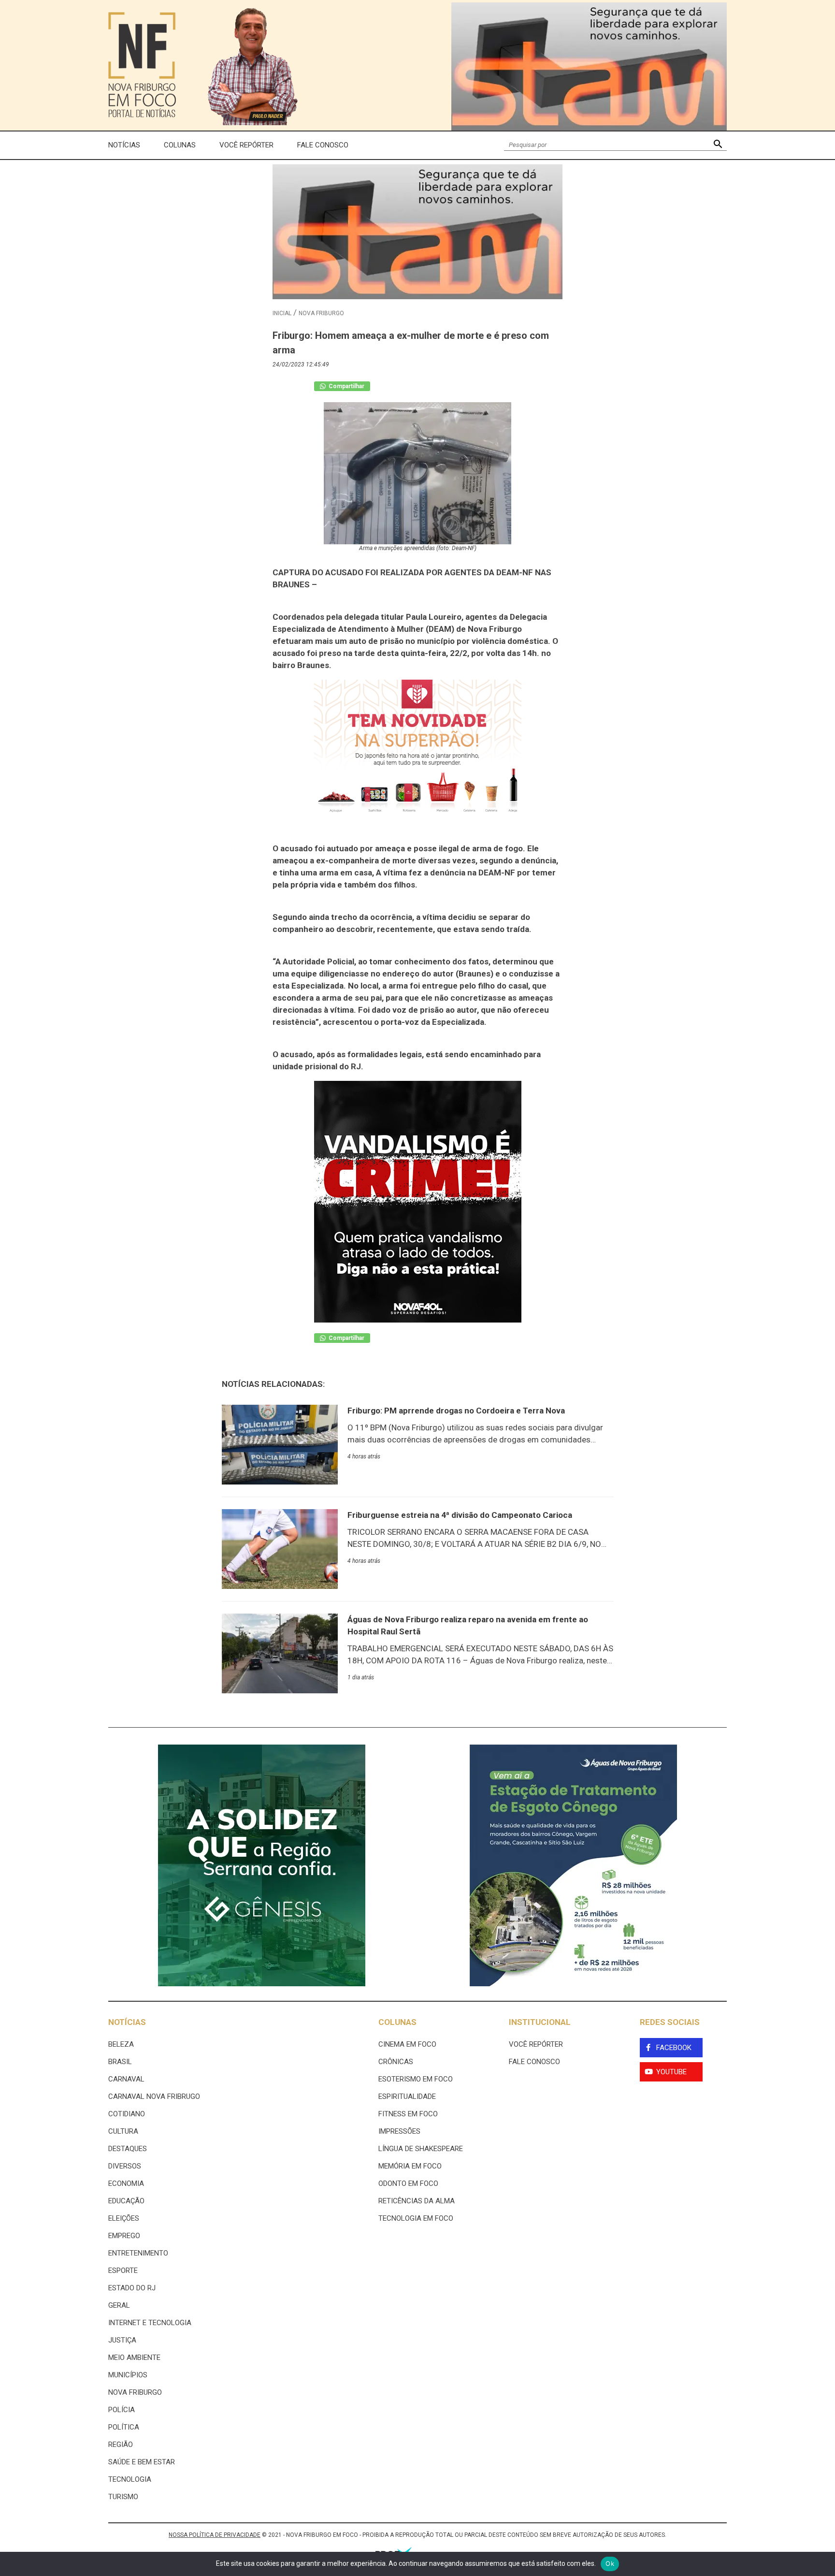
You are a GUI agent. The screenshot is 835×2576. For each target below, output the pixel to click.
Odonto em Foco (408, 2183)
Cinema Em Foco (407, 2044)
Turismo (123, 2497)
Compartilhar (346, 386)
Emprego (124, 2236)
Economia (126, 2183)
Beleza (121, 2044)
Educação (126, 2201)
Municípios (128, 2375)
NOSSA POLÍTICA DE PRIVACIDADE (215, 2535)
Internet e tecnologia (150, 2323)
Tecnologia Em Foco (416, 2218)
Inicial (282, 313)
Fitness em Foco (408, 2114)
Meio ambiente (134, 2358)
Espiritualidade (407, 2096)
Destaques (128, 2149)
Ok (610, 2563)
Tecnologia (130, 2479)
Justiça (122, 2340)
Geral (119, 2305)
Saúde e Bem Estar (142, 2462)
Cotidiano (127, 2114)
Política (124, 2427)
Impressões (399, 2131)
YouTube (671, 2072)
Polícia (122, 2410)
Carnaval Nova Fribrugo (154, 2096)
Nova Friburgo (321, 313)
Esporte (123, 2270)
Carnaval (126, 2079)
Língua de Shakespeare (421, 2149)
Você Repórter (246, 145)
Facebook (674, 2048)
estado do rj (132, 2288)
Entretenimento (138, 2253)
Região (121, 2445)
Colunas (180, 145)
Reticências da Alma (417, 2201)
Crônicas (396, 2062)
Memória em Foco (410, 2166)
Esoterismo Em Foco (416, 2079)
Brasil (120, 2062)
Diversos (125, 2166)
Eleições (124, 2218)
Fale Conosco (323, 145)
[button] (718, 145)
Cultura (123, 2131)
